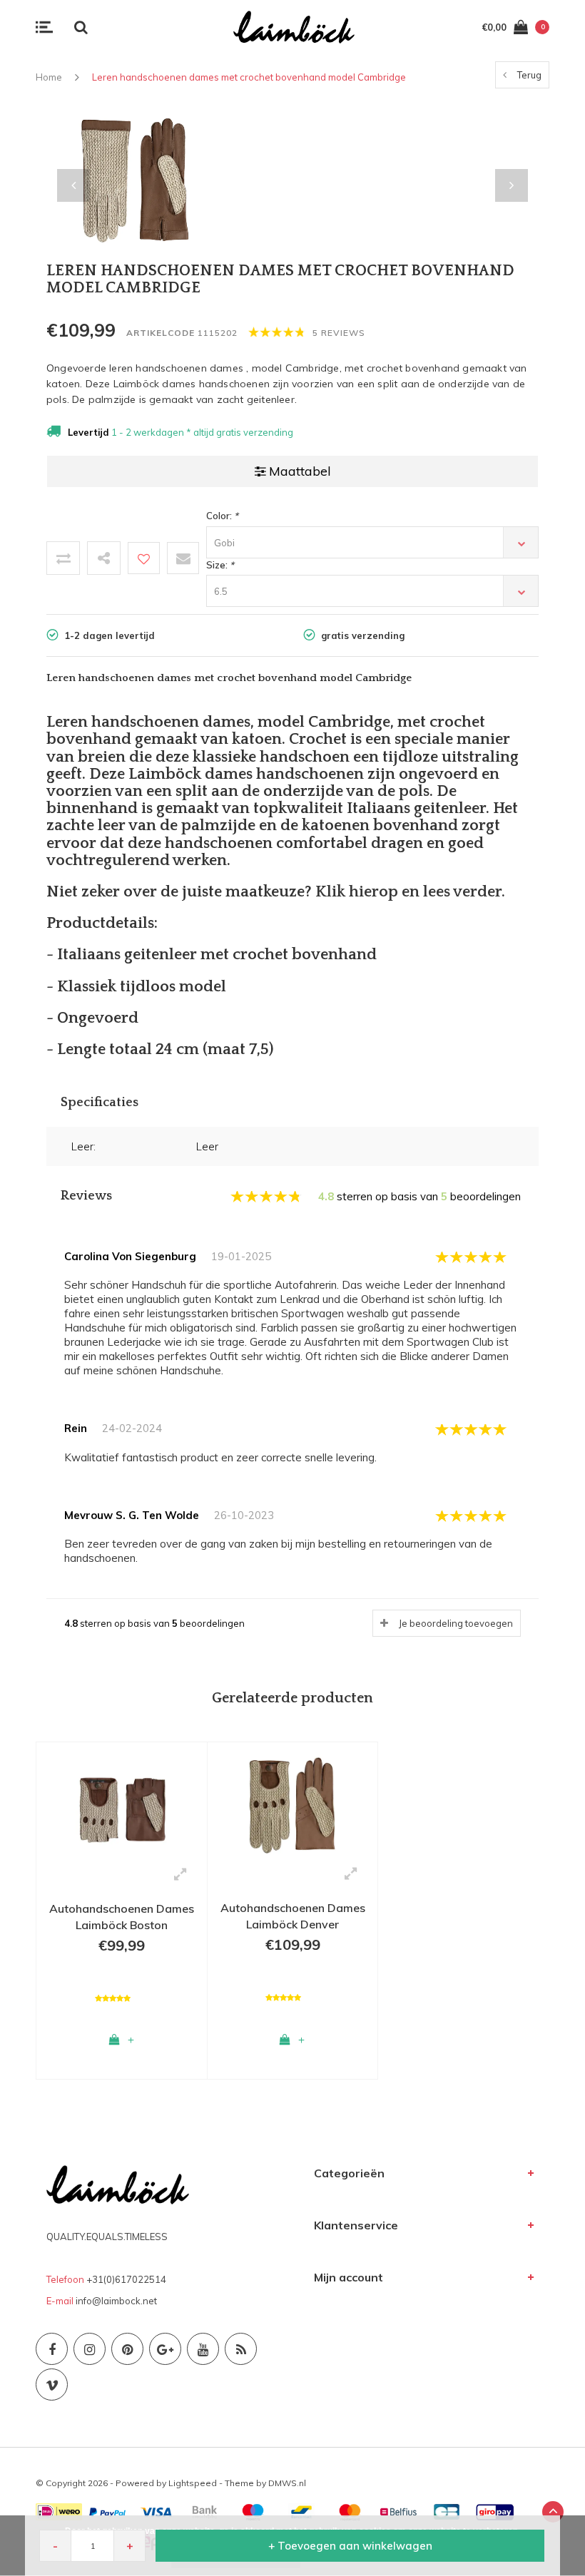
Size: (220, 565)
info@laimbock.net (116, 2301)
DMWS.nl (287, 2483)
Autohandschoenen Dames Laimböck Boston (122, 1917)
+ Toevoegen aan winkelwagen (350, 2546)
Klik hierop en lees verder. (410, 892)
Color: (222, 516)
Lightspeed (193, 2483)
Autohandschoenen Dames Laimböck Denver (293, 1916)
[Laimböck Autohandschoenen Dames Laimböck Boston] (122, 1804)
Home (49, 77)
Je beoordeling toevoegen (456, 1623)
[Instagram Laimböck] (90, 2349)
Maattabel (300, 471)
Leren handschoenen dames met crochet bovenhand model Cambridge (249, 77)
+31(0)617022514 (126, 2279)
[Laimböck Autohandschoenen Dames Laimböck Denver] (292, 1804)
